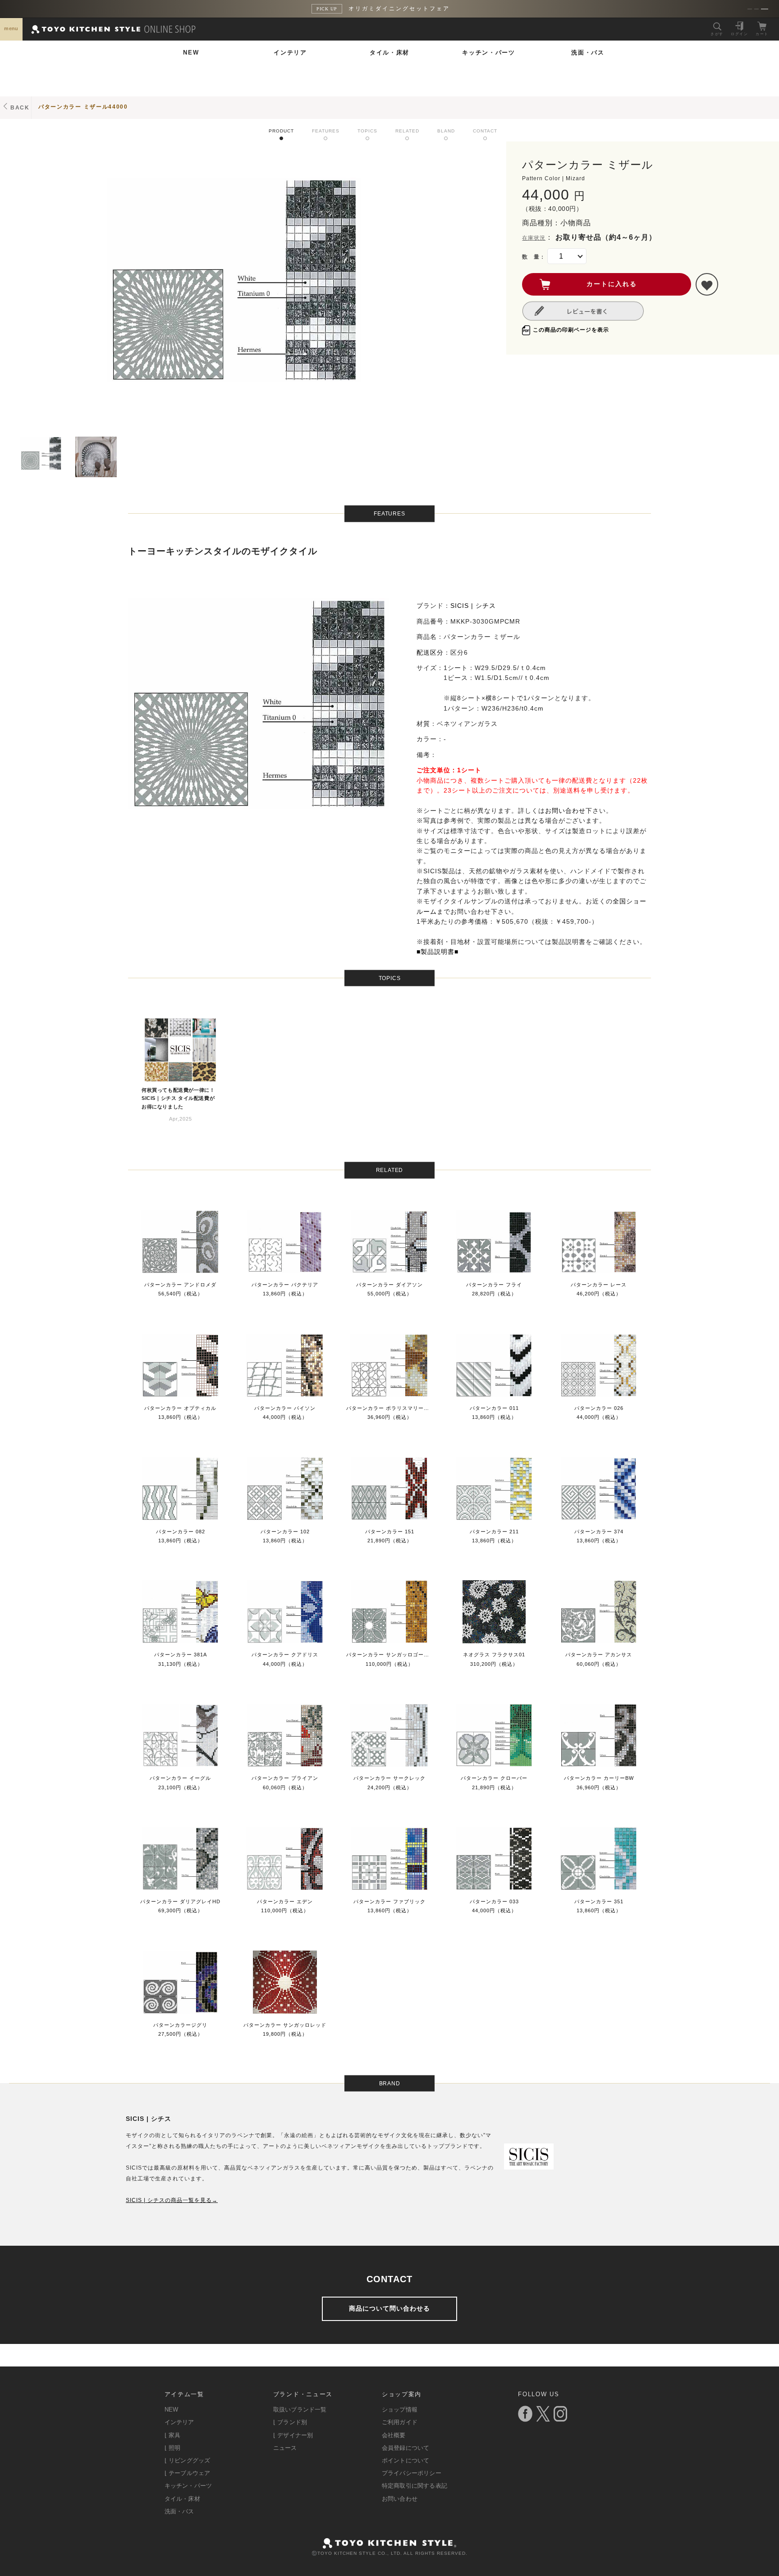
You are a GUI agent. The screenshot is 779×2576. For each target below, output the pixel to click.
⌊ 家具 (173, 2435)
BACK (20, 108)
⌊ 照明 (173, 2448)
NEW (191, 52)
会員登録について (406, 2448)
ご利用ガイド (400, 2422)
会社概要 (394, 2435)
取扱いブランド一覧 (300, 2410)
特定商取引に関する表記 (415, 2486)
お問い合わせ (565, 811)
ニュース (285, 2448)
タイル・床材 (389, 52)
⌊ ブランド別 (290, 2422)
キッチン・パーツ (489, 52)
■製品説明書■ (438, 952)
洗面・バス (588, 52)
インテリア (290, 52)
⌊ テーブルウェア (188, 2473)
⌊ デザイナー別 (293, 2435)
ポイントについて (406, 2460)
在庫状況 (534, 238)
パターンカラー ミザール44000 (83, 107)
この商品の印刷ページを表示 (571, 330)
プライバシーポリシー (412, 2473)
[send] (707, 284)
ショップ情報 (400, 2410)
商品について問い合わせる (389, 2308)
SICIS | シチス (473, 606)
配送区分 (430, 652)
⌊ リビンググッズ (188, 2460)
